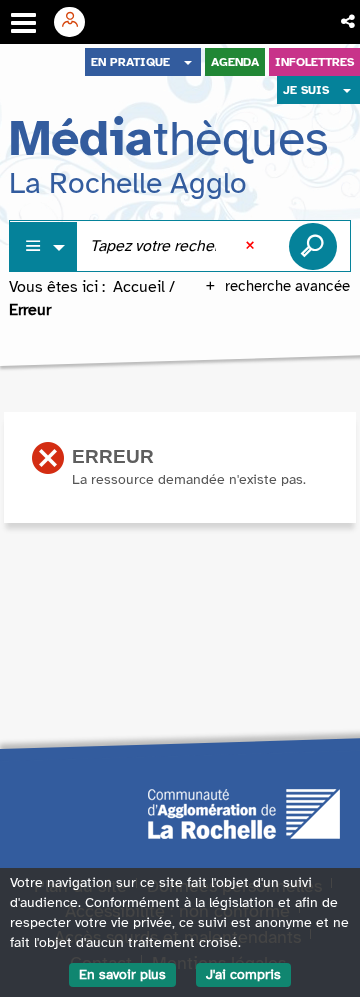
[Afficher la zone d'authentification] (77, 22)
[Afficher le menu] (23, 23)
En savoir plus (122, 974)
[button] (349, 22)
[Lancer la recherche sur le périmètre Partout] (313, 246)
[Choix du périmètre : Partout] (44, 246)
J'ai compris (243, 974)
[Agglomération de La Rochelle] (244, 812)
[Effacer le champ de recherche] (252, 246)
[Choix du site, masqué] (188, 62)
